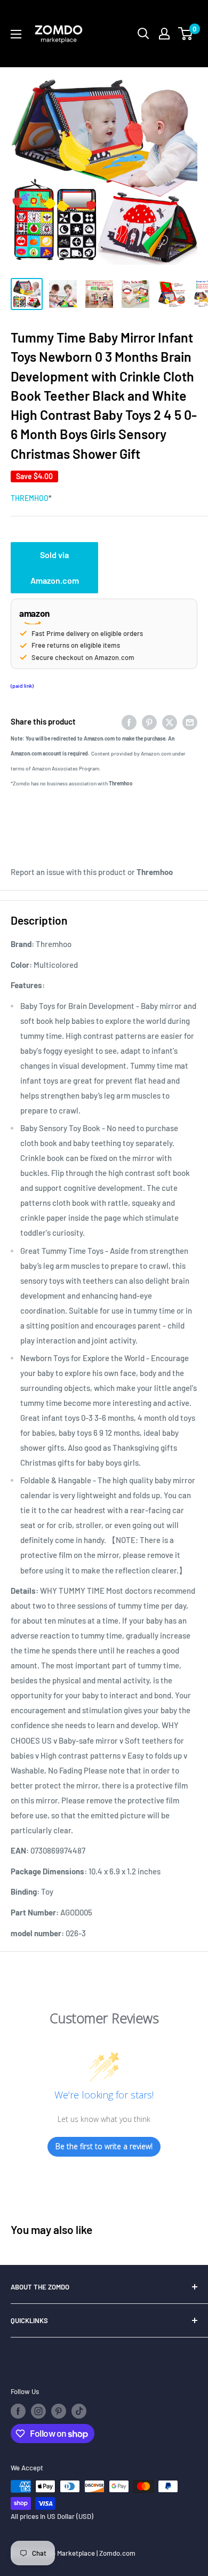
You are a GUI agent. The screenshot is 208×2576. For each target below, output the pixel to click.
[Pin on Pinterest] (149, 721)
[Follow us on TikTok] (79, 2411)
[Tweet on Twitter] (170, 721)
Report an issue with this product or (92, 872)
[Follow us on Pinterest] (59, 2411)
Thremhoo (30, 498)
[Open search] (143, 34)
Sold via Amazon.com (55, 567)
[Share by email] (190, 721)
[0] (186, 34)
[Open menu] (16, 34)
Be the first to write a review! (104, 2146)
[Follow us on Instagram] (38, 2411)
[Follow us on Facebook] (18, 2411)
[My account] (164, 34)
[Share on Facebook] (129, 721)
